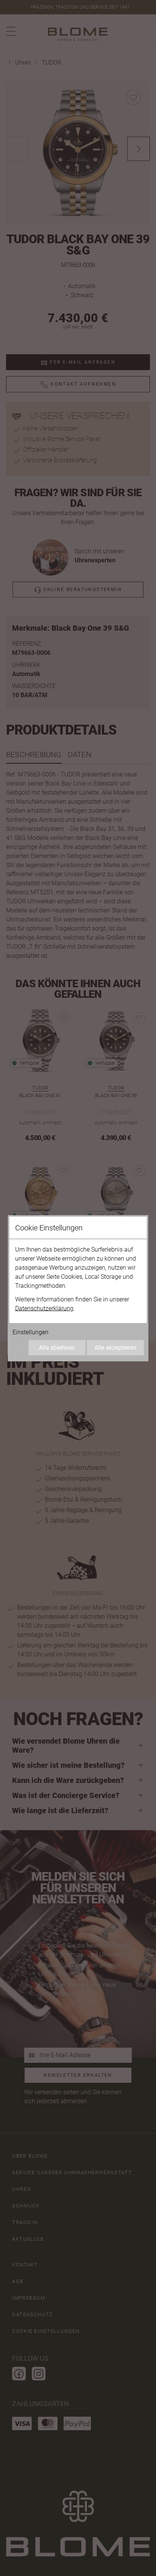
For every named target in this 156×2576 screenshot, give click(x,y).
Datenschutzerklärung (44, 1308)
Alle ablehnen (57, 1347)
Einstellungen (30, 1332)
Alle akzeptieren (115, 1347)
